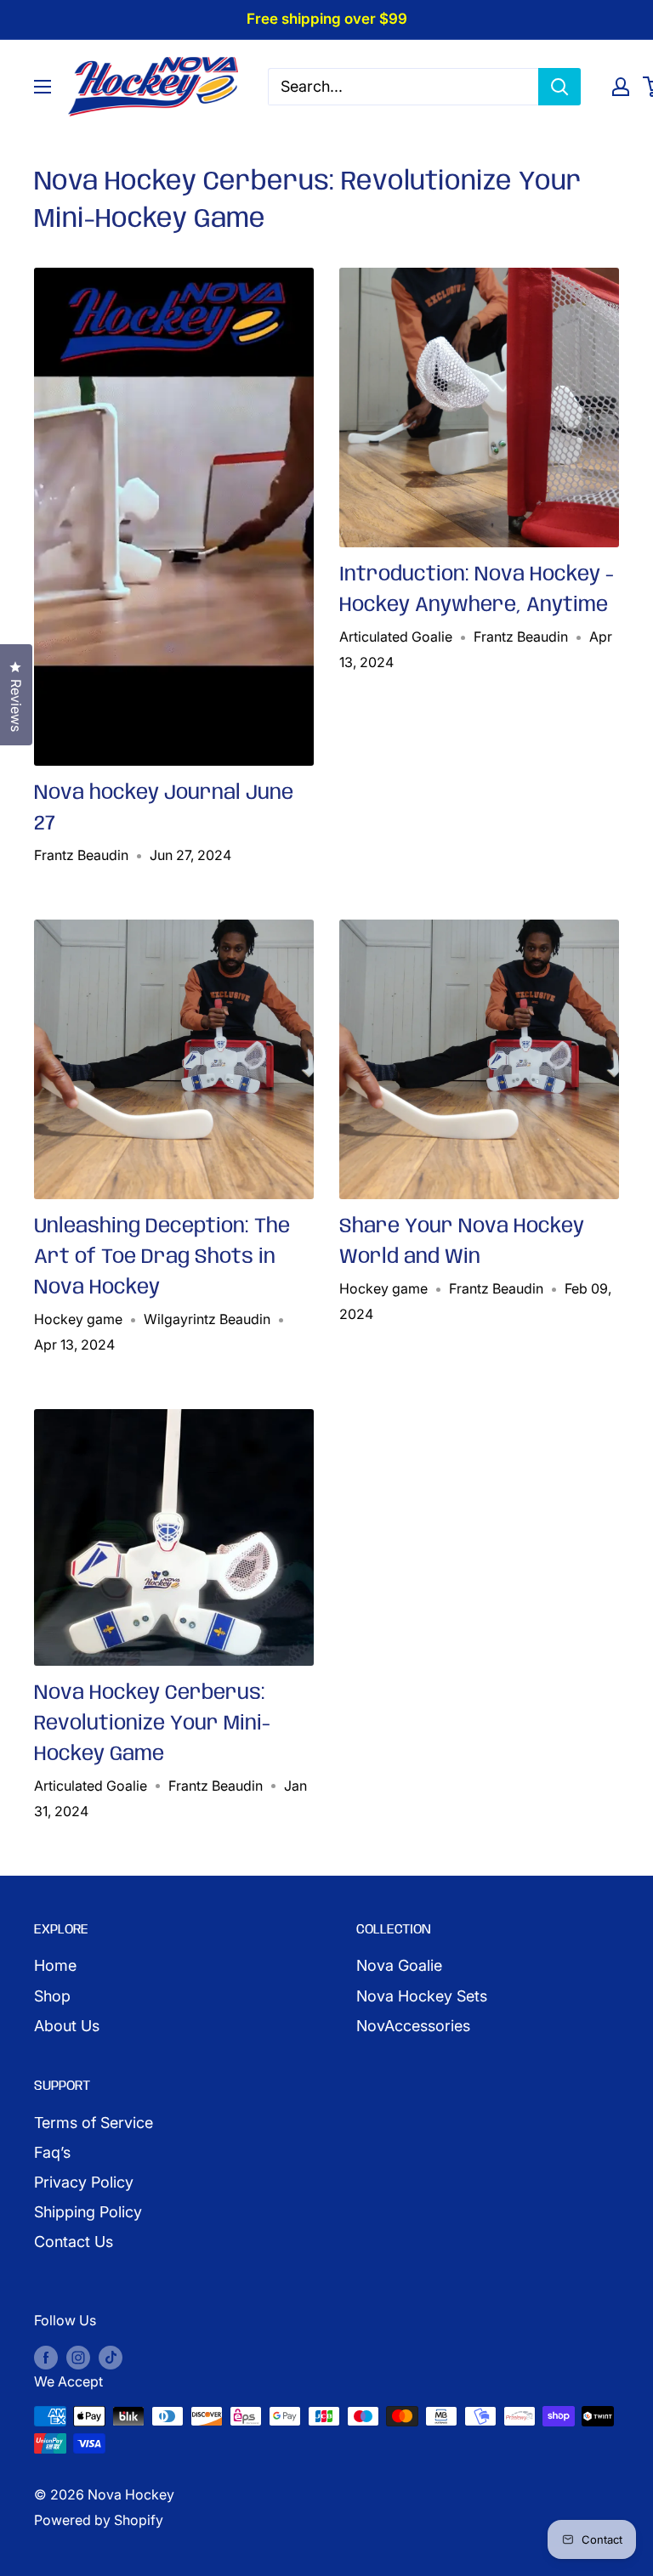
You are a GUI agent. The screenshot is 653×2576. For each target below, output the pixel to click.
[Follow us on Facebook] (46, 2357)
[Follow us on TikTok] (111, 2357)
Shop (52, 1996)
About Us (67, 2026)
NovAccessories (413, 2026)
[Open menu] (43, 87)
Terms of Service (94, 2123)
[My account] (621, 87)
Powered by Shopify (99, 2520)
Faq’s (52, 2152)
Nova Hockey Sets (422, 1996)
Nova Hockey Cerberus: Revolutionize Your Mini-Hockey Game (152, 1724)
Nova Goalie (399, 1965)
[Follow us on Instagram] (78, 2357)
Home (55, 1965)
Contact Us (74, 2242)
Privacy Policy (84, 2182)
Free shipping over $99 (327, 19)
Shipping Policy (88, 2212)
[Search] (559, 87)
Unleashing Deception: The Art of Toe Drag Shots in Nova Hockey (162, 1257)
